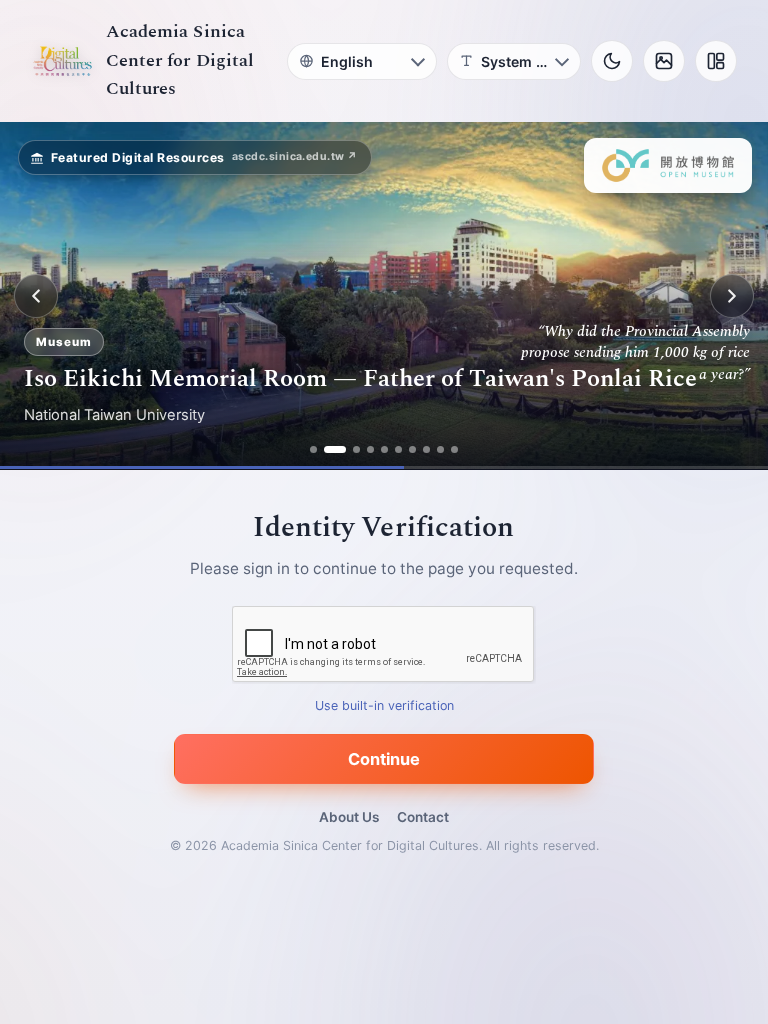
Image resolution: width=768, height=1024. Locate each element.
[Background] (664, 61)
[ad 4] (370, 449)
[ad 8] (426, 449)
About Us (349, 817)
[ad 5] (384, 449)
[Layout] (716, 61)
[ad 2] (327, 449)
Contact (423, 817)
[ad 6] (398, 449)
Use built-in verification (384, 706)
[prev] (36, 296)
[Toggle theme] (612, 61)
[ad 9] (440, 449)
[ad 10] (454, 449)
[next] (732, 296)
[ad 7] (412, 449)
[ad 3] (349, 449)
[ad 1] (313, 449)
